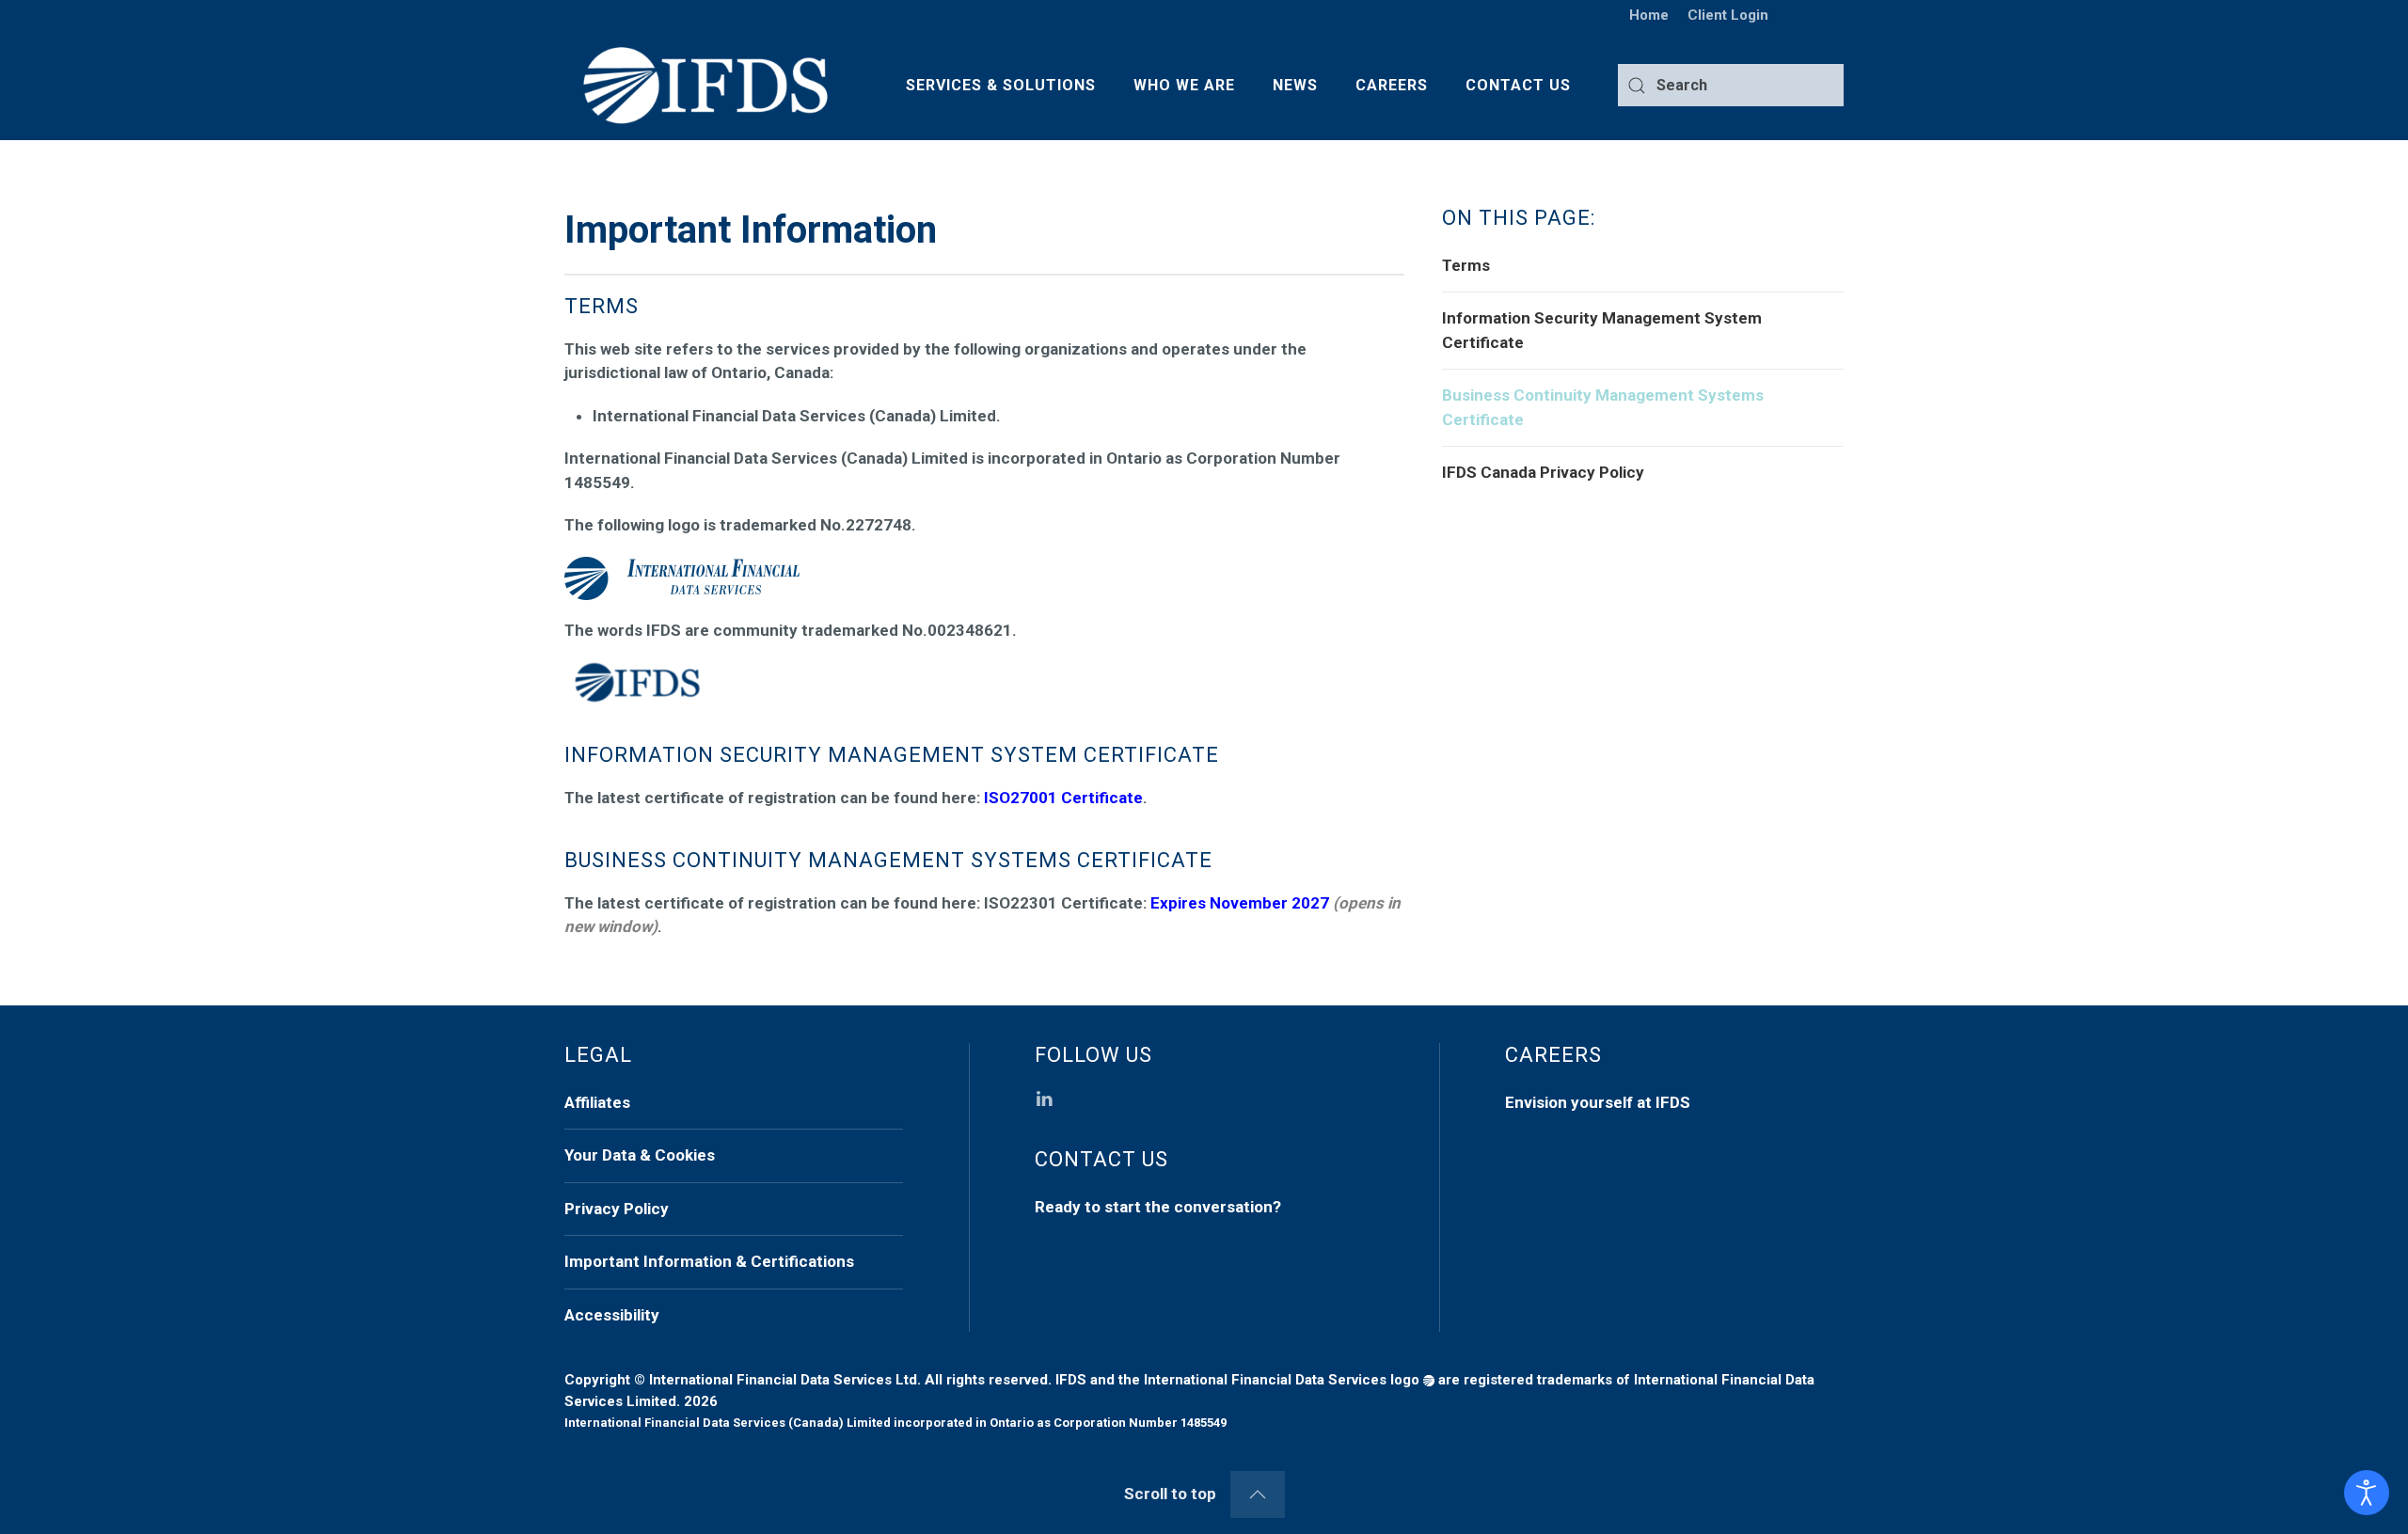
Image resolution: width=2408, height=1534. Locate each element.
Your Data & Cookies (640, 1155)
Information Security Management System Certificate (1602, 330)
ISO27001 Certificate (1063, 798)
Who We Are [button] (1184, 85)
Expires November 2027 (1240, 903)
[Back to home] (705, 86)
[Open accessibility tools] (2367, 1493)
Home (1649, 15)
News (1295, 85)
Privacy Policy (617, 1209)
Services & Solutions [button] (1001, 85)
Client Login (1728, 15)
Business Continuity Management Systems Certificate (1603, 407)
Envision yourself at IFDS (1598, 1102)
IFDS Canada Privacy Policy (1543, 472)
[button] (1258, 1494)
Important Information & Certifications (709, 1261)
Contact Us (1518, 85)
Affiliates (597, 1102)
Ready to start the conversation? (1158, 1207)
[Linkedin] (1044, 1098)
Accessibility (612, 1315)
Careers (1392, 85)
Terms (1466, 265)
